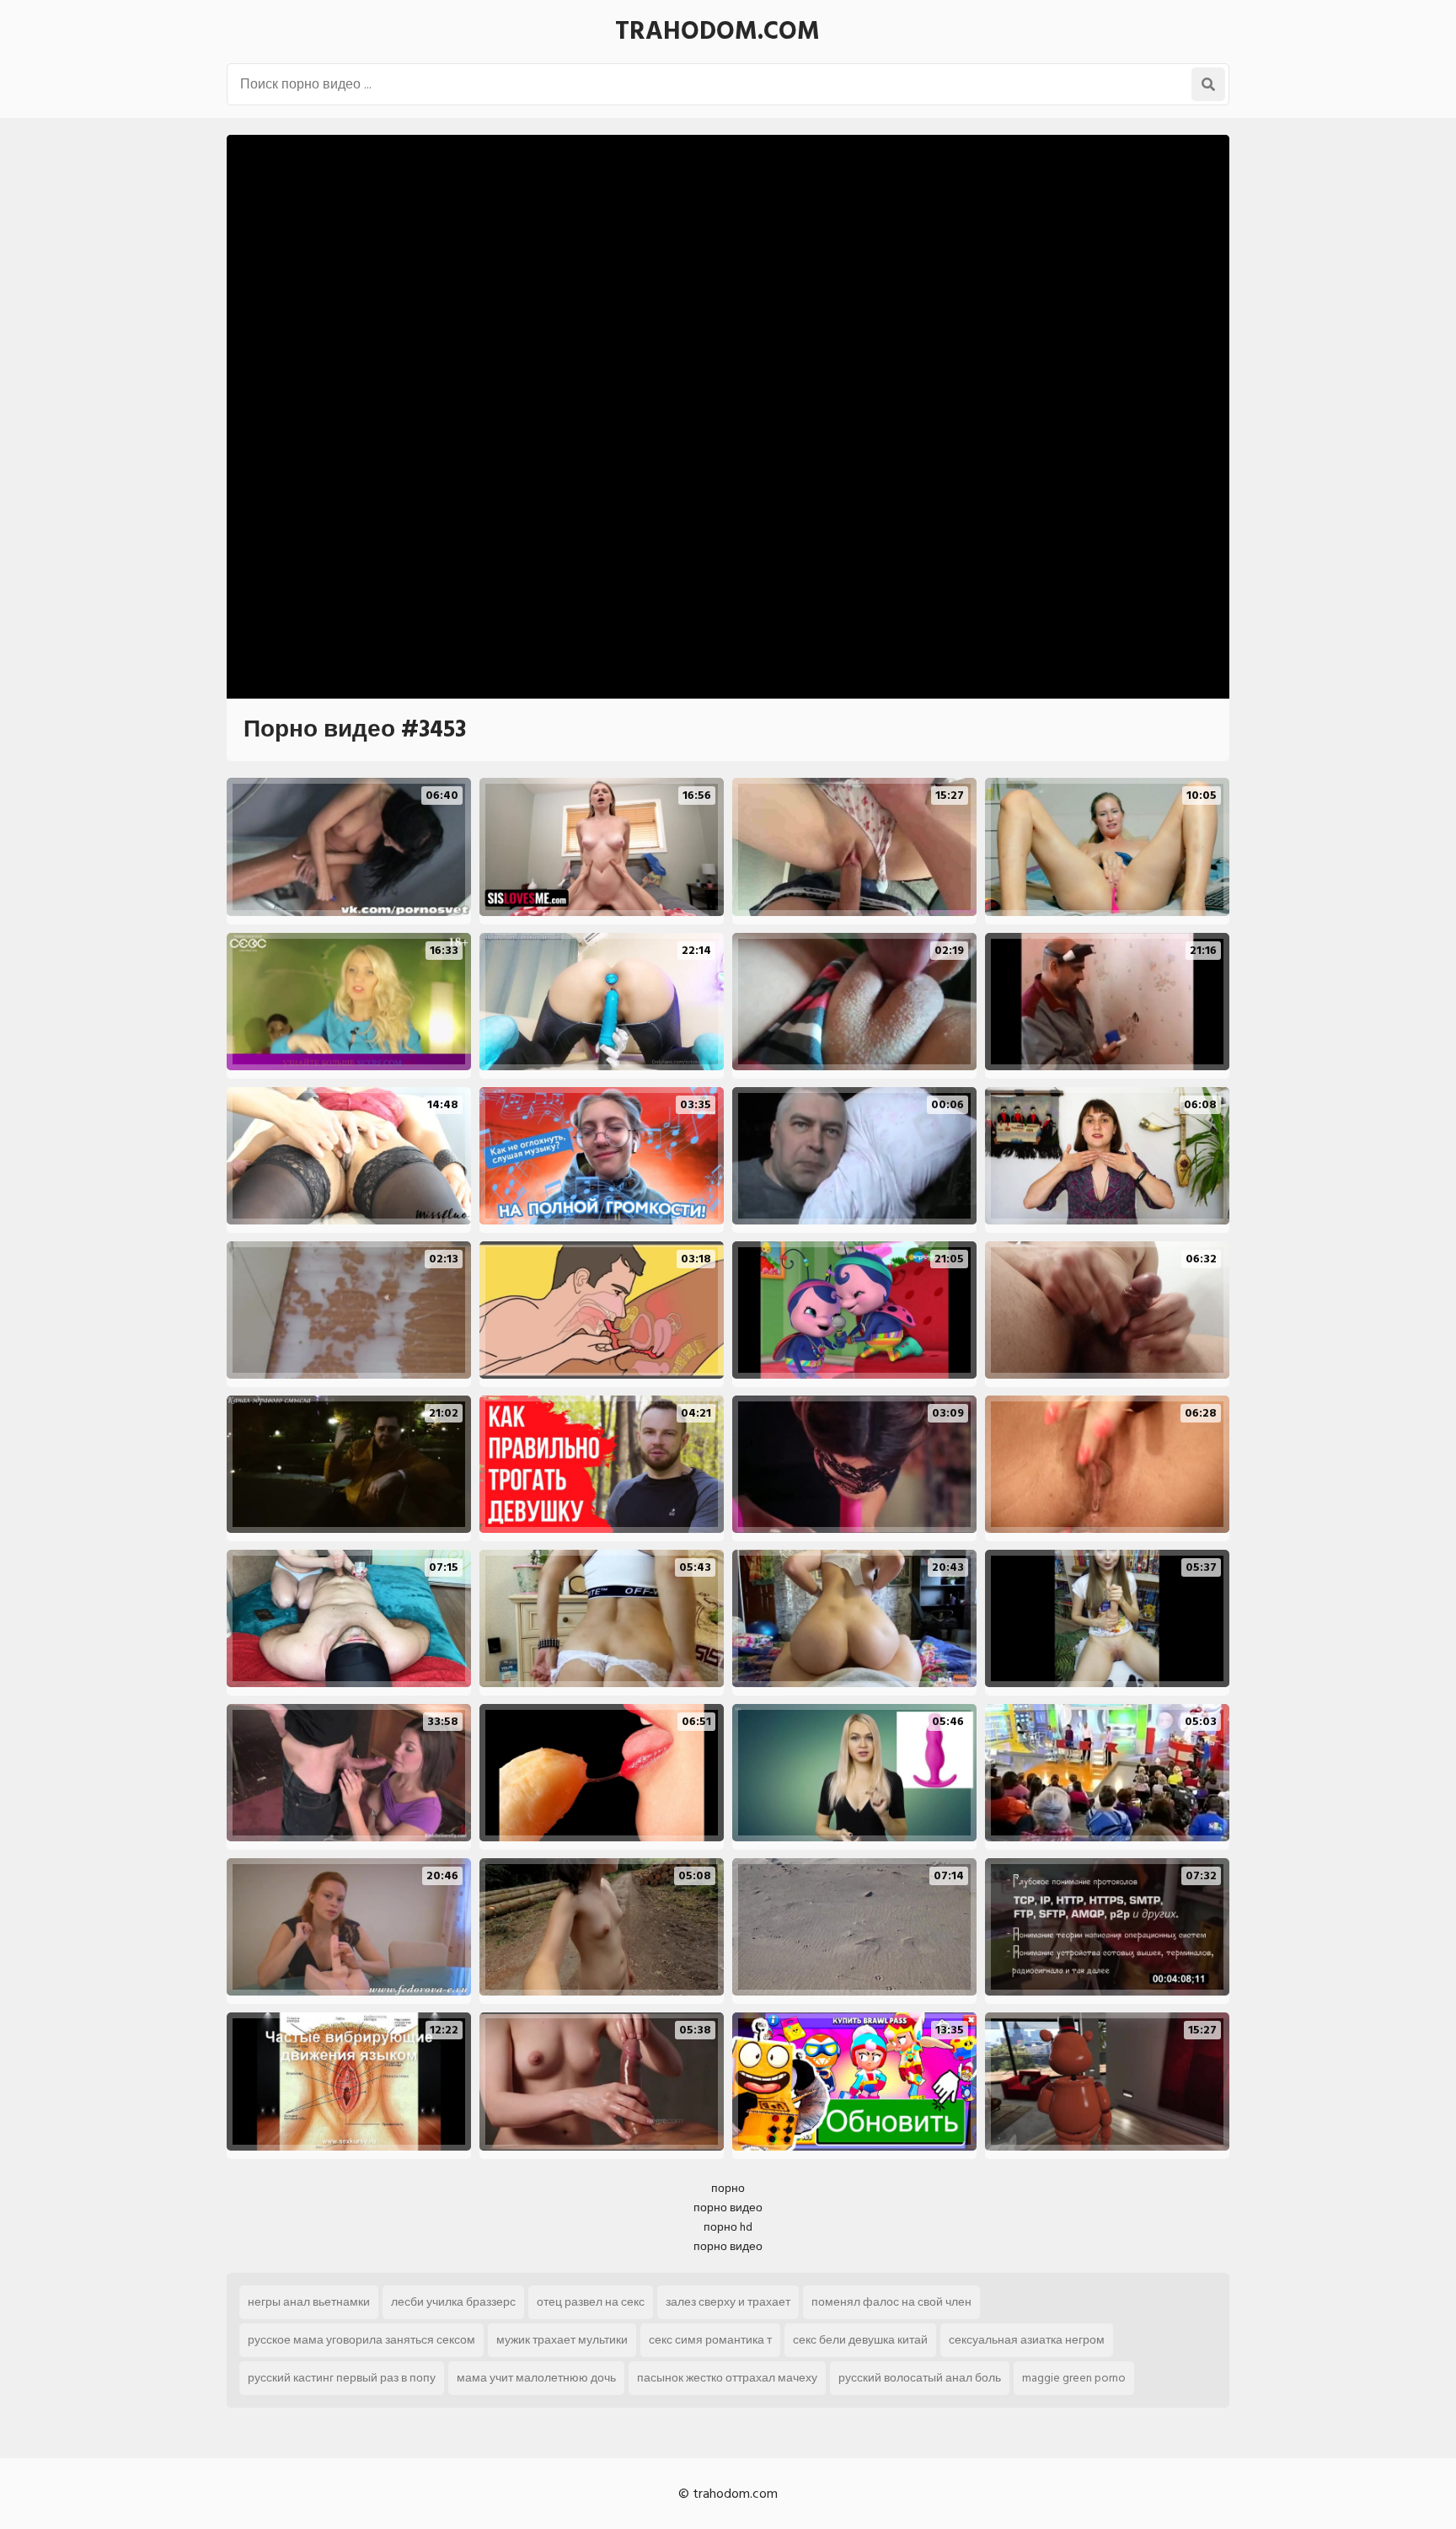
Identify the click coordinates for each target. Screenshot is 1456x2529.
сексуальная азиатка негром (1027, 2340)
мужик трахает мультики (562, 2340)
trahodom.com (717, 31)
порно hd (728, 2227)
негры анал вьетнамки (309, 2302)
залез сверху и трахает (728, 2302)
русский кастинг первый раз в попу (342, 2378)
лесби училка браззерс (453, 2302)
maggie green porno (1074, 2378)
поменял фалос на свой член (891, 2302)
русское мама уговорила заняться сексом (361, 2340)
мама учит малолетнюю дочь (536, 2378)
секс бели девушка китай (860, 2340)
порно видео (728, 2208)
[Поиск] (1208, 84)
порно (728, 2188)
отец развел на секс (591, 2302)
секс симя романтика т (710, 2340)
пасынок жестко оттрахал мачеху (727, 2378)
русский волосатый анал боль (920, 2378)
